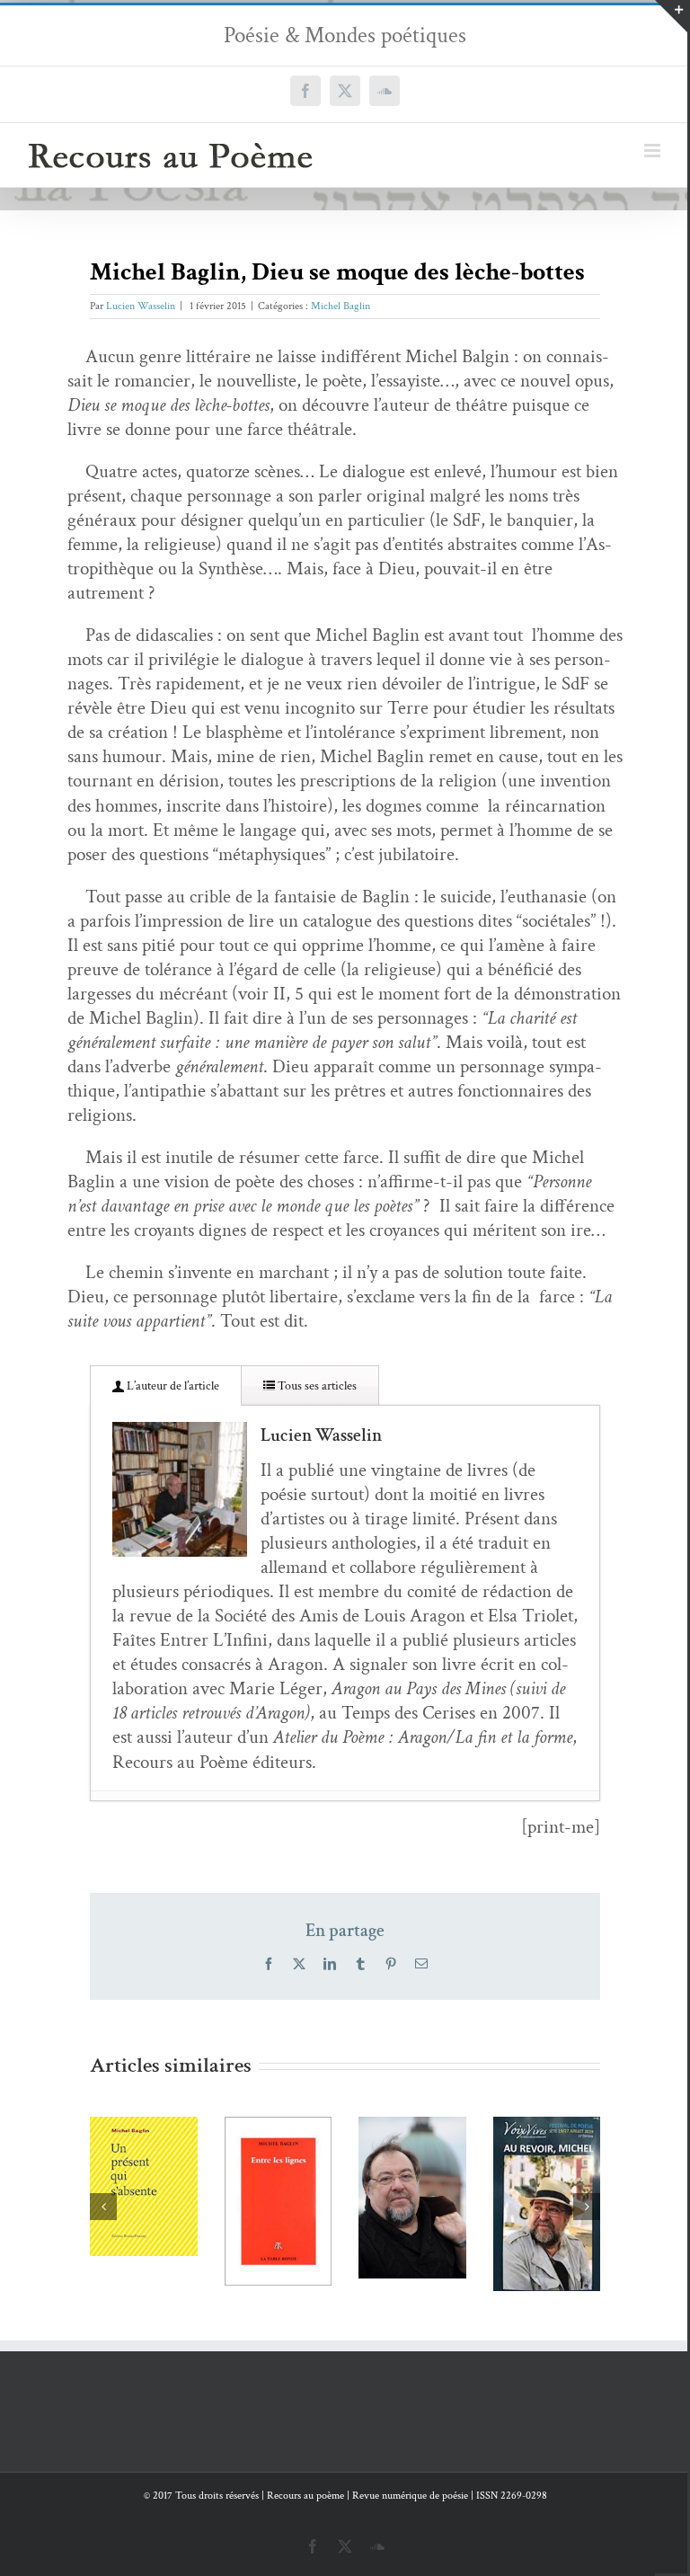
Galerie (195, 2134)
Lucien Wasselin (141, 306)
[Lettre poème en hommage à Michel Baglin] (331, 2198)
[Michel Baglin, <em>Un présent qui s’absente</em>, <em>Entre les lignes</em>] (196, 2201)
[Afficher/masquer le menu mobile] (654, 151)
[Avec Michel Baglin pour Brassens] (464, 2204)
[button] (103, 2206)
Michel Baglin (341, 306)
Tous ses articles (316, 1386)
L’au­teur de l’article (172, 1386)
